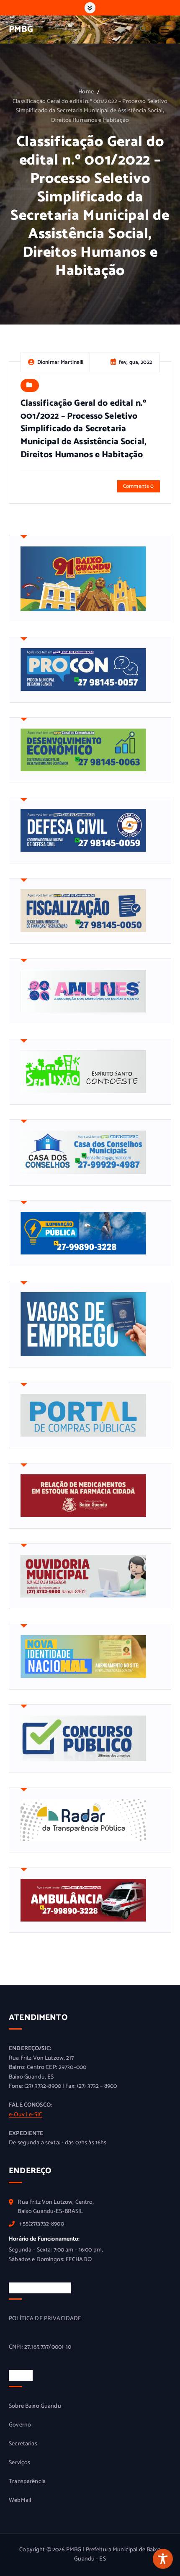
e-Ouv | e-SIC (26, 2115)
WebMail (20, 2501)
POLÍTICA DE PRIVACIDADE (45, 2319)
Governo (20, 2425)
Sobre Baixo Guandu (35, 2406)
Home (86, 92)
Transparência (27, 2482)
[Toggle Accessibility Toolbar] (163, 2559)
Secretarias (23, 2444)
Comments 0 (138, 486)
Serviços (19, 2463)
